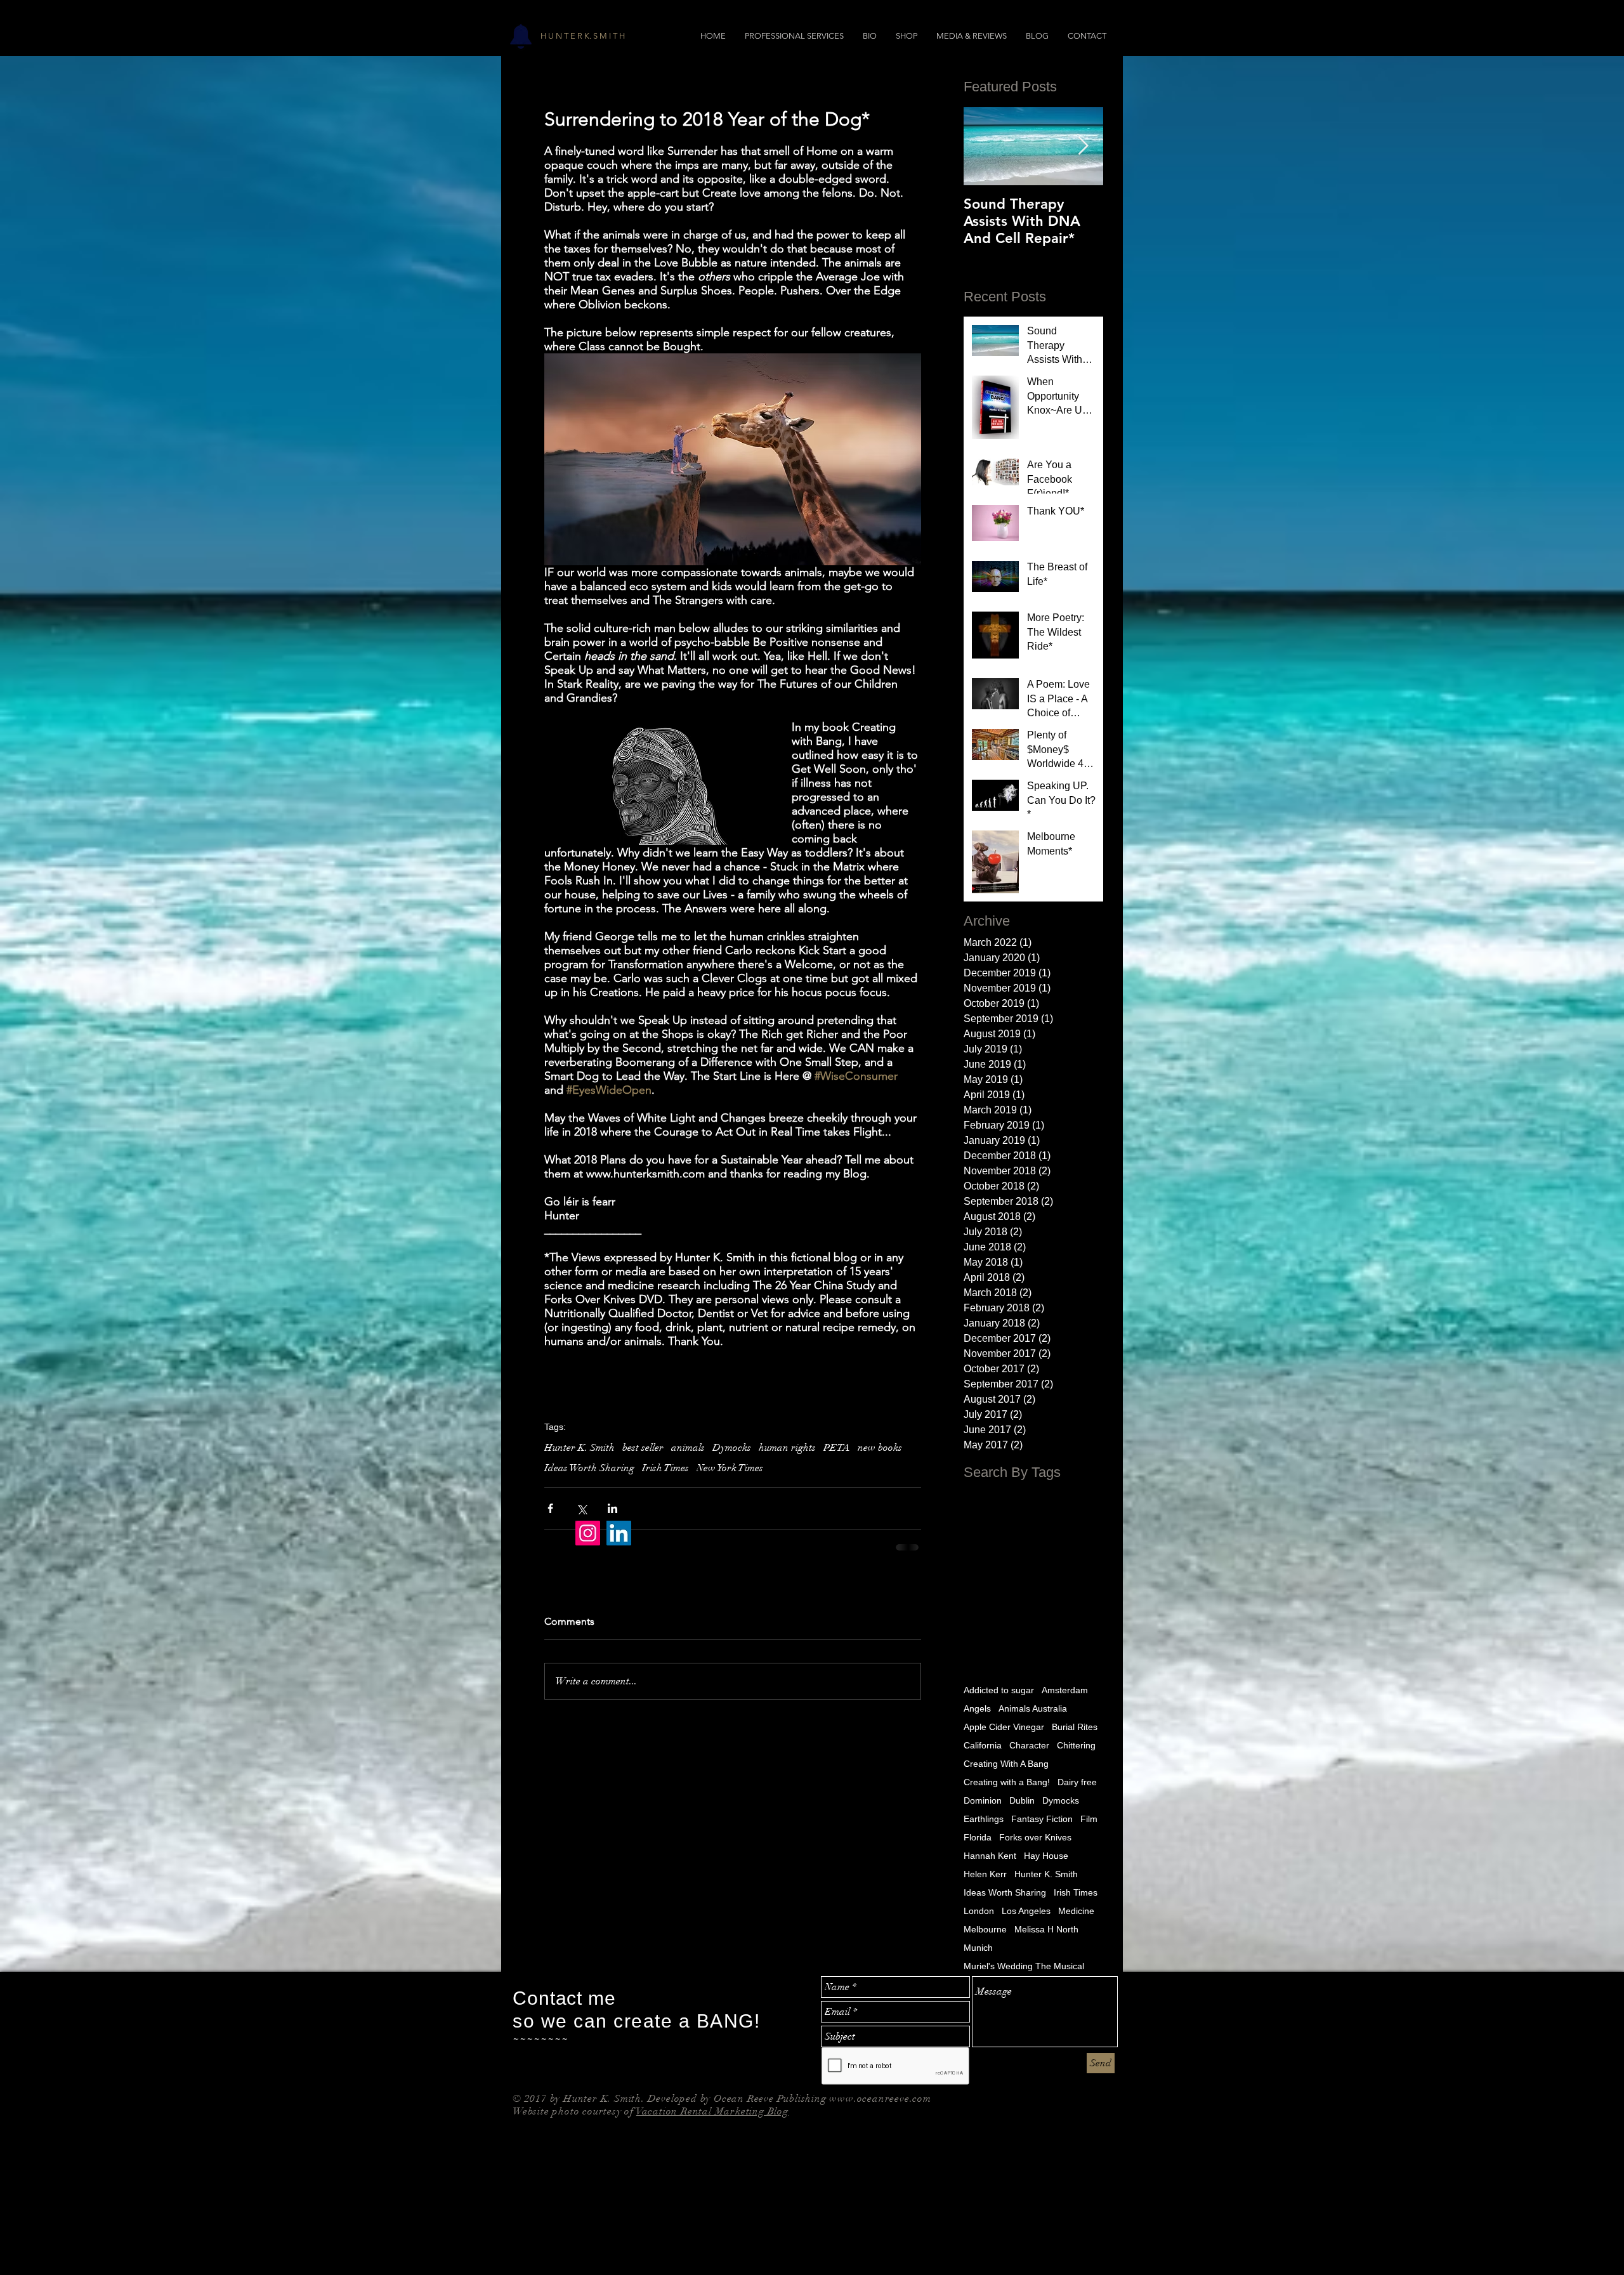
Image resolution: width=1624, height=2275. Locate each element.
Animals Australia (1033, 1707)
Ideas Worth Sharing (589, 1468)
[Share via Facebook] (550, 1508)
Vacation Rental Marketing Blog (712, 2110)
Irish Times (665, 1468)
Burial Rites (1075, 1726)
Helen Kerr (985, 1873)
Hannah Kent (990, 1854)
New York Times (730, 1468)
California (983, 1744)
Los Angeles (1026, 1910)
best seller (643, 1448)
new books (880, 1448)
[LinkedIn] (619, 1533)
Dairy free (1077, 1781)
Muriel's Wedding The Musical (1024, 1965)
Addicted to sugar (999, 1689)
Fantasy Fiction (1042, 1818)
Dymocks (732, 1448)
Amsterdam (1065, 1689)
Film (1089, 1818)
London (979, 1910)
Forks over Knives (1035, 1836)
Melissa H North (1046, 1928)
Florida (978, 1836)
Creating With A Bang (1006, 1762)
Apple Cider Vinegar (1004, 1726)
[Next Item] (1083, 146)
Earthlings (984, 1818)
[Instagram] (588, 1533)
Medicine (1076, 1910)
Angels (977, 1707)
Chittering (1076, 1744)
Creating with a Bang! (1007, 1781)
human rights (787, 1448)
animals (688, 1448)
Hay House (1046, 1854)
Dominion (983, 1799)
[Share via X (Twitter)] (581, 1508)
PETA (837, 1448)
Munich (978, 1946)
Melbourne (985, 1928)
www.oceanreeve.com (880, 2097)
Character (1029, 1744)
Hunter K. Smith (580, 1448)
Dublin (1022, 1799)
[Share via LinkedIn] (612, 1508)
